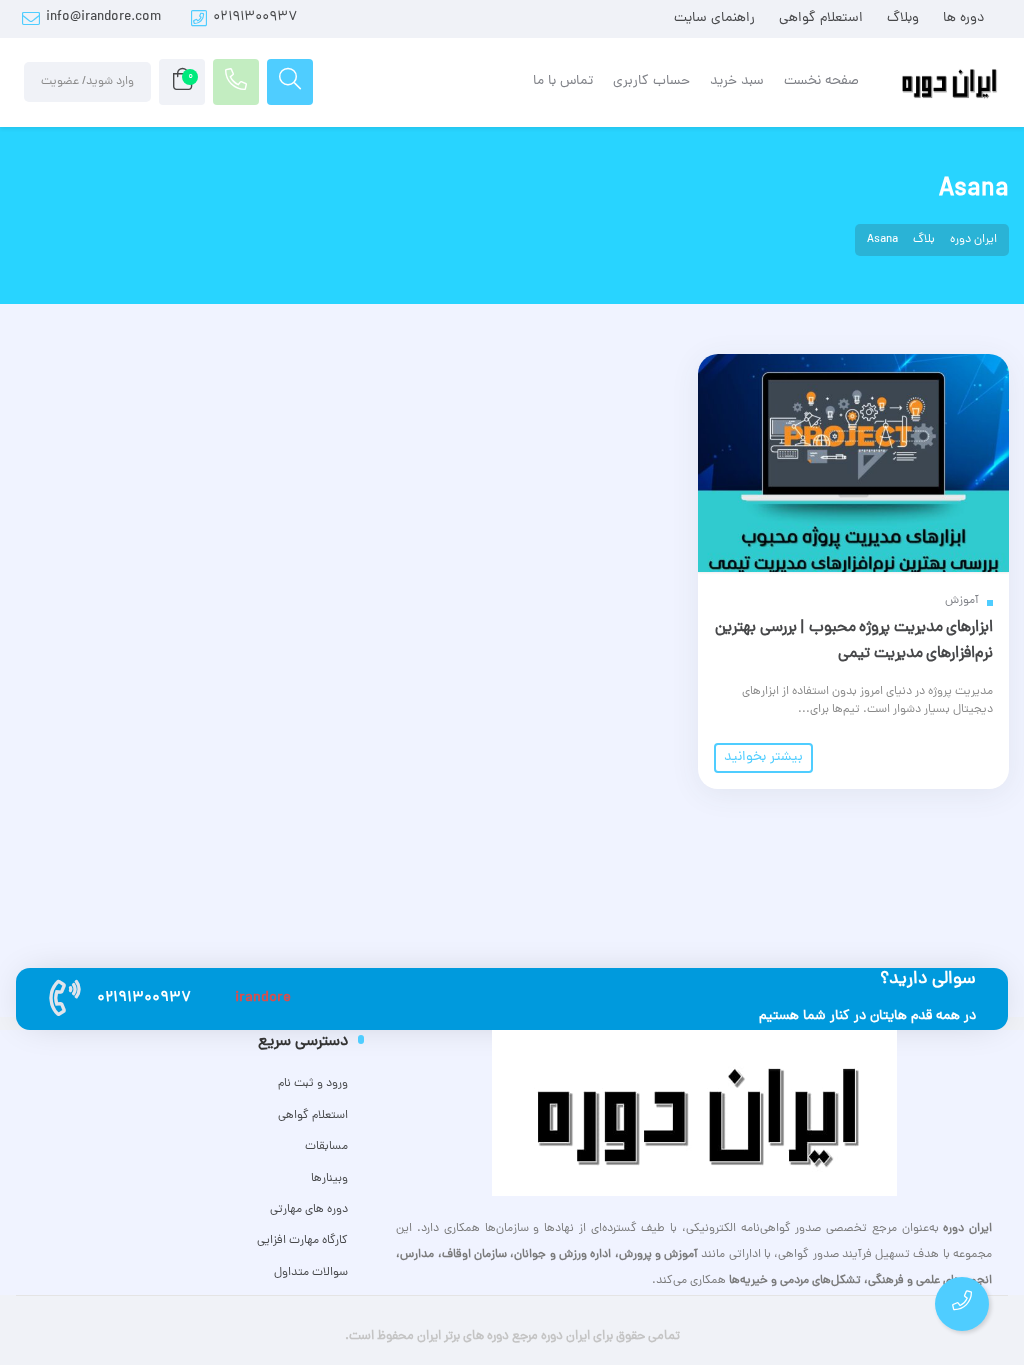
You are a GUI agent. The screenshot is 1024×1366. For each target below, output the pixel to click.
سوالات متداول (311, 1273)
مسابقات (326, 1147)
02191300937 (255, 17)
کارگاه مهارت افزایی (302, 1241)
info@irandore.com (103, 17)
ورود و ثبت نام (313, 1084)
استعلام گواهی (821, 18)
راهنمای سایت (714, 18)
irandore (263, 998)
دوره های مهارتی (309, 1210)
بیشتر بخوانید (763, 757)
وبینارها (329, 1179)
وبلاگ (903, 18)
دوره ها (963, 18)
